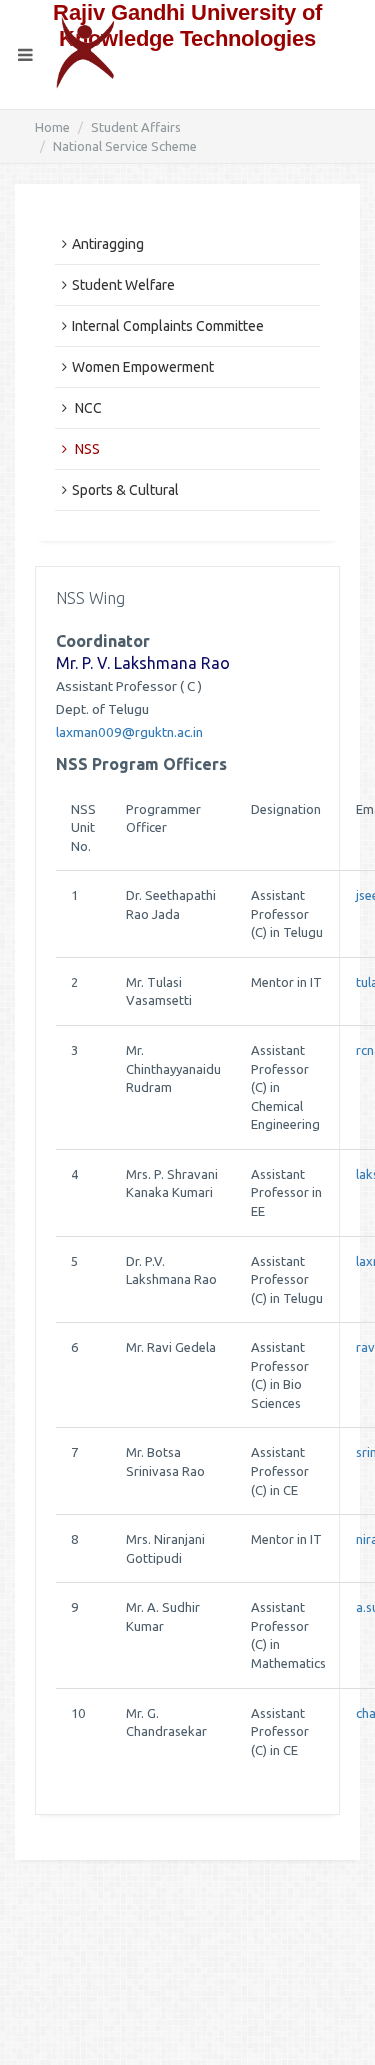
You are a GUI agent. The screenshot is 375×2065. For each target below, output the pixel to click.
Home (52, 127)
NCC (87, 408)
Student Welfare (123, 285)
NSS (86, 449)
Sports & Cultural (125, 490)
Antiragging (108, 244)
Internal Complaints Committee (168, 326)
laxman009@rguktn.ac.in (129, 732)
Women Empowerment (143, 367)
